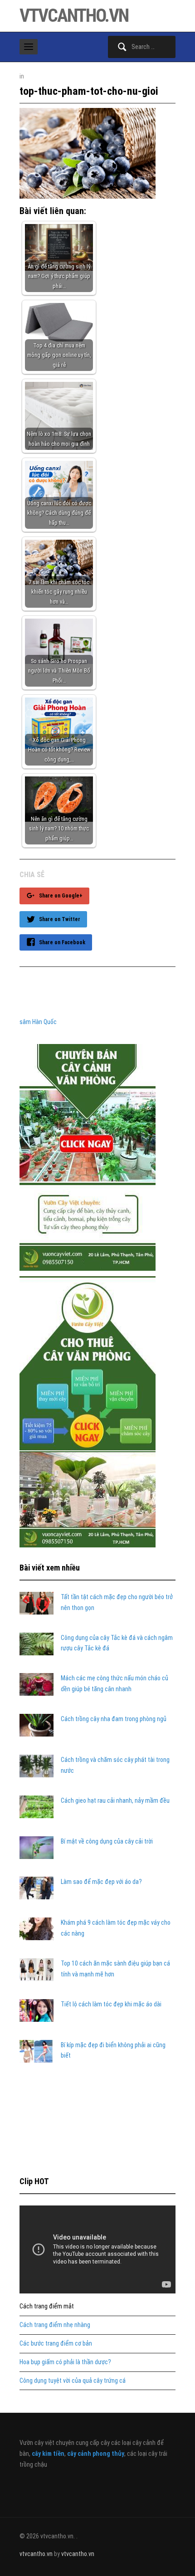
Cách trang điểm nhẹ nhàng (55, 2325)
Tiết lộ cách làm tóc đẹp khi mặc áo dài (111, 2004)
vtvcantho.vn (74, 16)
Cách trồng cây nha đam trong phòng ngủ (114, 1719)
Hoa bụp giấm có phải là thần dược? (65, 2362)
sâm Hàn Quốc (38, 1022)
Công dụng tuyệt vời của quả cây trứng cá (73, 2381)
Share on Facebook (62, 942)
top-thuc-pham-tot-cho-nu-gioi (89, 91)
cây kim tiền (48, 2454)
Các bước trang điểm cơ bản (56, 2343)
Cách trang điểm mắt (47, 2306)
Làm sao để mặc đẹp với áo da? (101, 1882)
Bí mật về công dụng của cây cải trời (107, 1841)
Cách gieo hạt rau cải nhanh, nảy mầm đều (115, 1800)
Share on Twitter (60, 919)
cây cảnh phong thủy (96, 2454)
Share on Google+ (61, 896)
